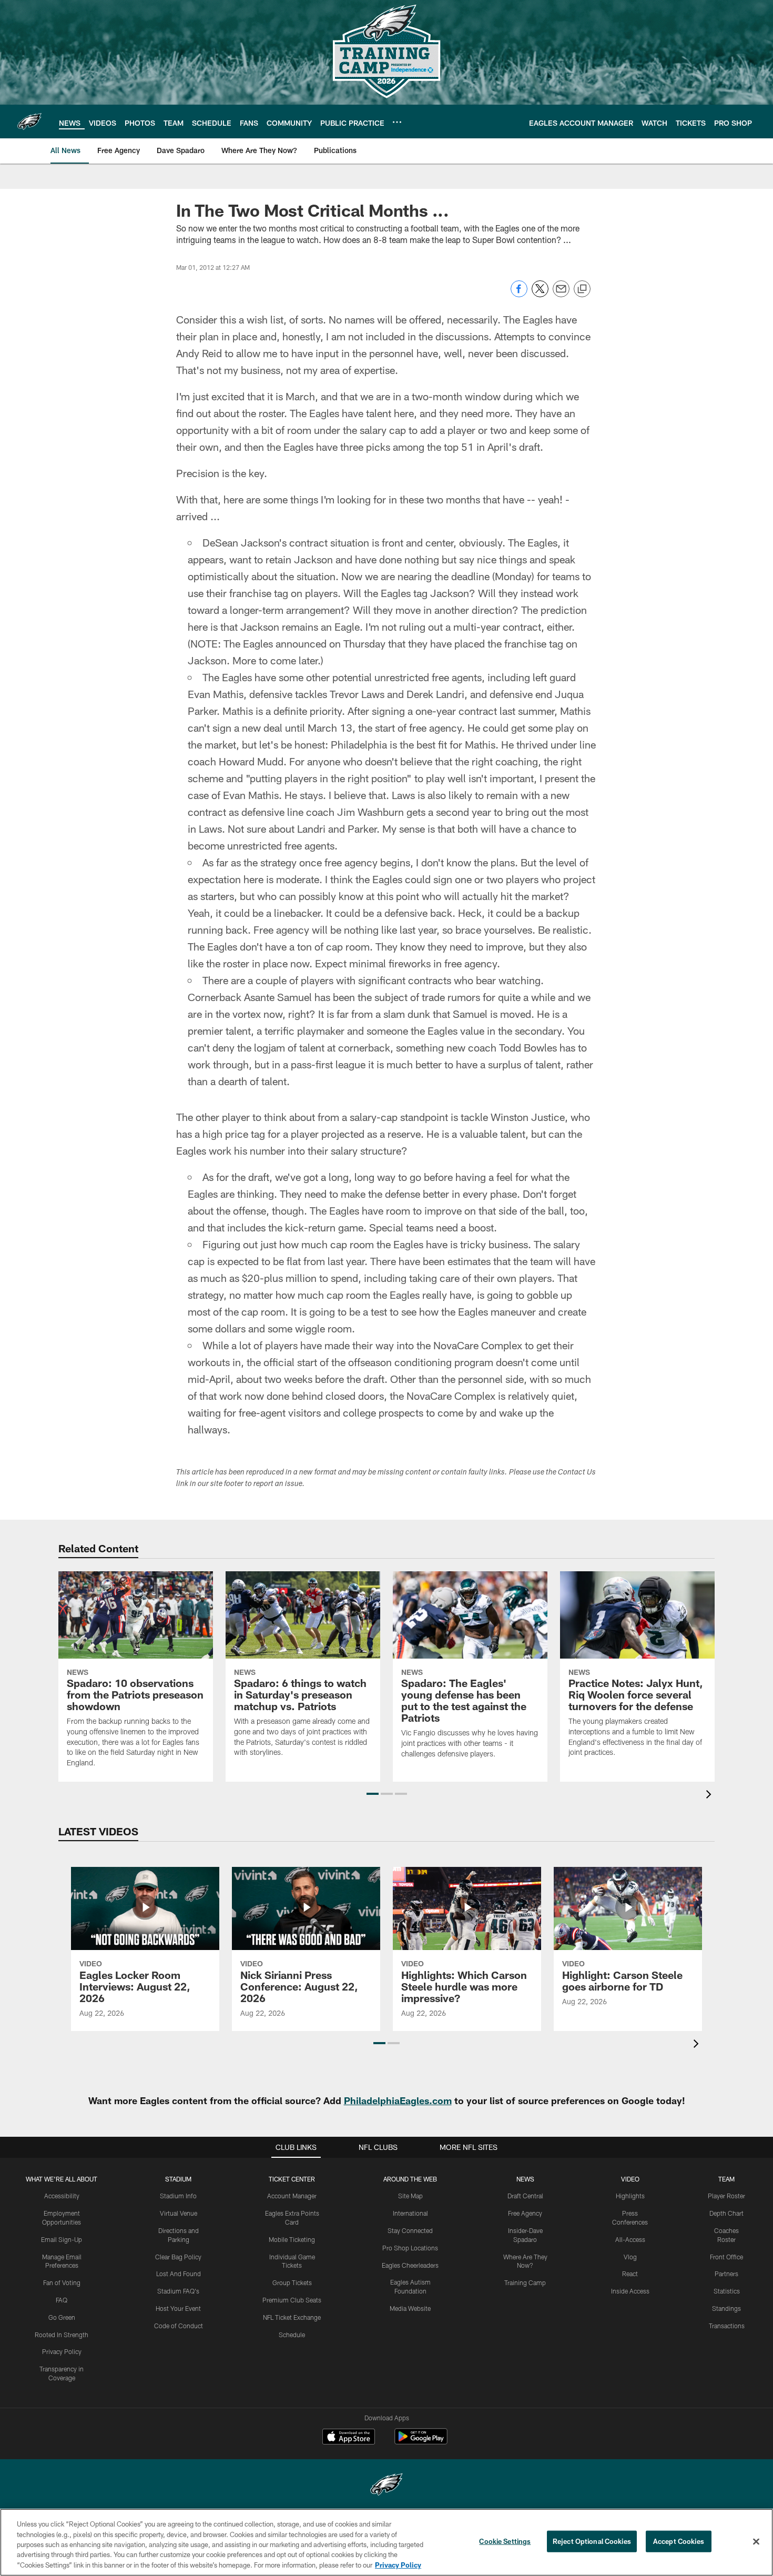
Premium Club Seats (292, 2300)
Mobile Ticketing (292, 2239)
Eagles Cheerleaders (410, 2265)
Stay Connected (410, 2230)
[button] (373, 1794)
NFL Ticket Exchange (292, 2317)
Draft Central (525, 2196)
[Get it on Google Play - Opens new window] (421, 2442)
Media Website (410, 2308)
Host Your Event (178, 2308)
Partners (726, 2274)
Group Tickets (292, 2282)
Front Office (726, 2257)
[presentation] (710, 1796)
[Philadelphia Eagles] (387, 2486)
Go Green (62, 2317)
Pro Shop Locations (410, 2248)
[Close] (756, 2542)
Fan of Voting (62, 2282)
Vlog (630, 2257)
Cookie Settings (505, 2541)
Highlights (630, 2196)
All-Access (630, 2239)
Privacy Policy (62, 2351)
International (410, 2213)
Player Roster (726, 2196)
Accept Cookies (679, 2541)
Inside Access (630, 2291)
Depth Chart (726, 2213)
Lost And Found (179, 2274)
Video (630, 2179)
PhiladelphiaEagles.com (398, 2100)
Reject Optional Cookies (592, 2541)
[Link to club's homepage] (29, 122)
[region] (387, 2542)
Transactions (727, 2326)
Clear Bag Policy (178, 2257)
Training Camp (525, 2282)
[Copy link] (582, 289)
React (630, 2274)
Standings (726, 2308)
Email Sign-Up (62, 2239)
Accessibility (62, 2196)
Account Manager (292, 2196)
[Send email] (561, 294)
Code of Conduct (179, 2326)
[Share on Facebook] (519, 294)
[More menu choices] (397, 122)
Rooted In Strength (62, 2335)
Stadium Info (178, 2196)
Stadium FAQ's (178, 2291)
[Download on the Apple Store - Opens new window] (349, 2438)
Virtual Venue (179, 2213)
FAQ (62, 2300)
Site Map (410, 2196)
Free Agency (525, 2213)
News (525, 2179)
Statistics (727, 2291)
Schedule (292, 2335)
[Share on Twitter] (540, 294)
